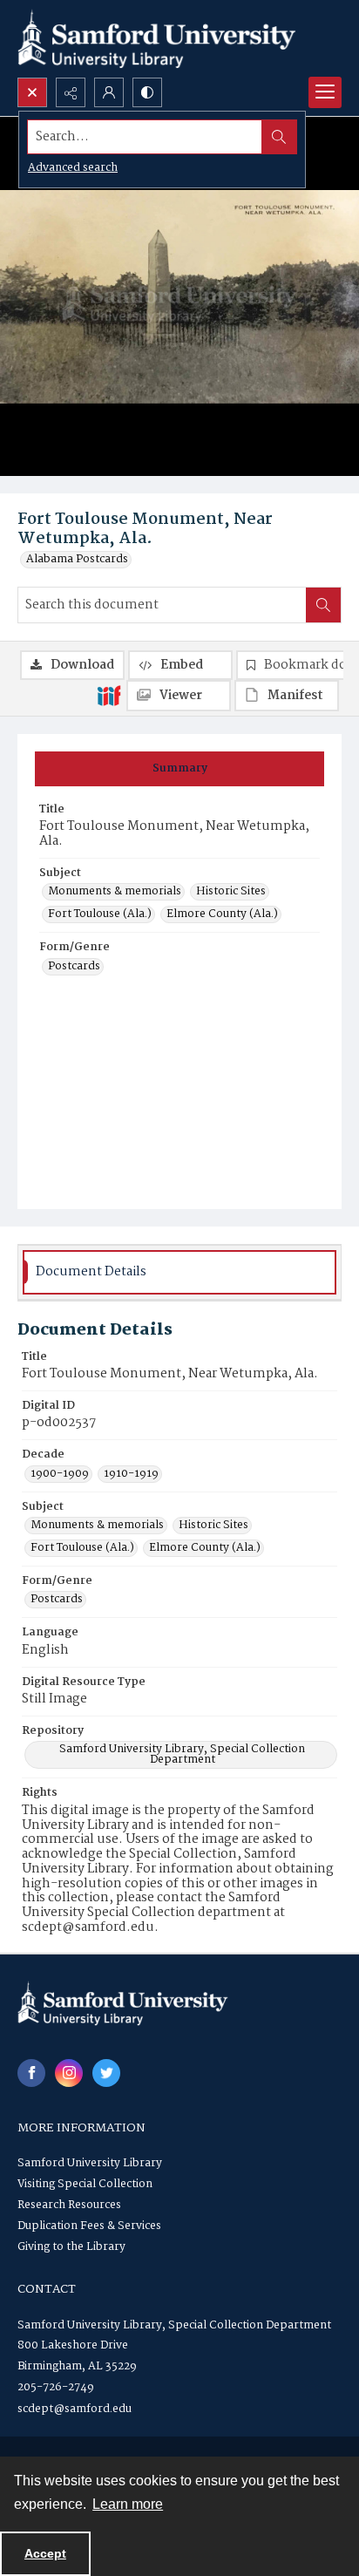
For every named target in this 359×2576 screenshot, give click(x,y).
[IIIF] (109, 695)
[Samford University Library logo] (157, 39)
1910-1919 (131, 1474)
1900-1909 (60, 1474)
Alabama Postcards (77, 560)
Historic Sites (231, 892)
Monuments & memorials (115, 892)
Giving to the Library (71, 2247)
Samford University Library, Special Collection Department (182, 1755)
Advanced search (73, 168)
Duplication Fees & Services (89, 2226)
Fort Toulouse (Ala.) (100, 914)
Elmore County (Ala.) (222, 914)
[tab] (179, 769)
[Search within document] (323, 605)
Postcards (74, 967)
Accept (45, 2553)
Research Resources (69, 2205)
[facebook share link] (31, 2073)
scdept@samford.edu (75, 2409)
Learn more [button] (128, 2504)
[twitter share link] (106, 2073)
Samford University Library (90, 2163)
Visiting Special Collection (85, 2184)
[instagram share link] (69, 2073)
